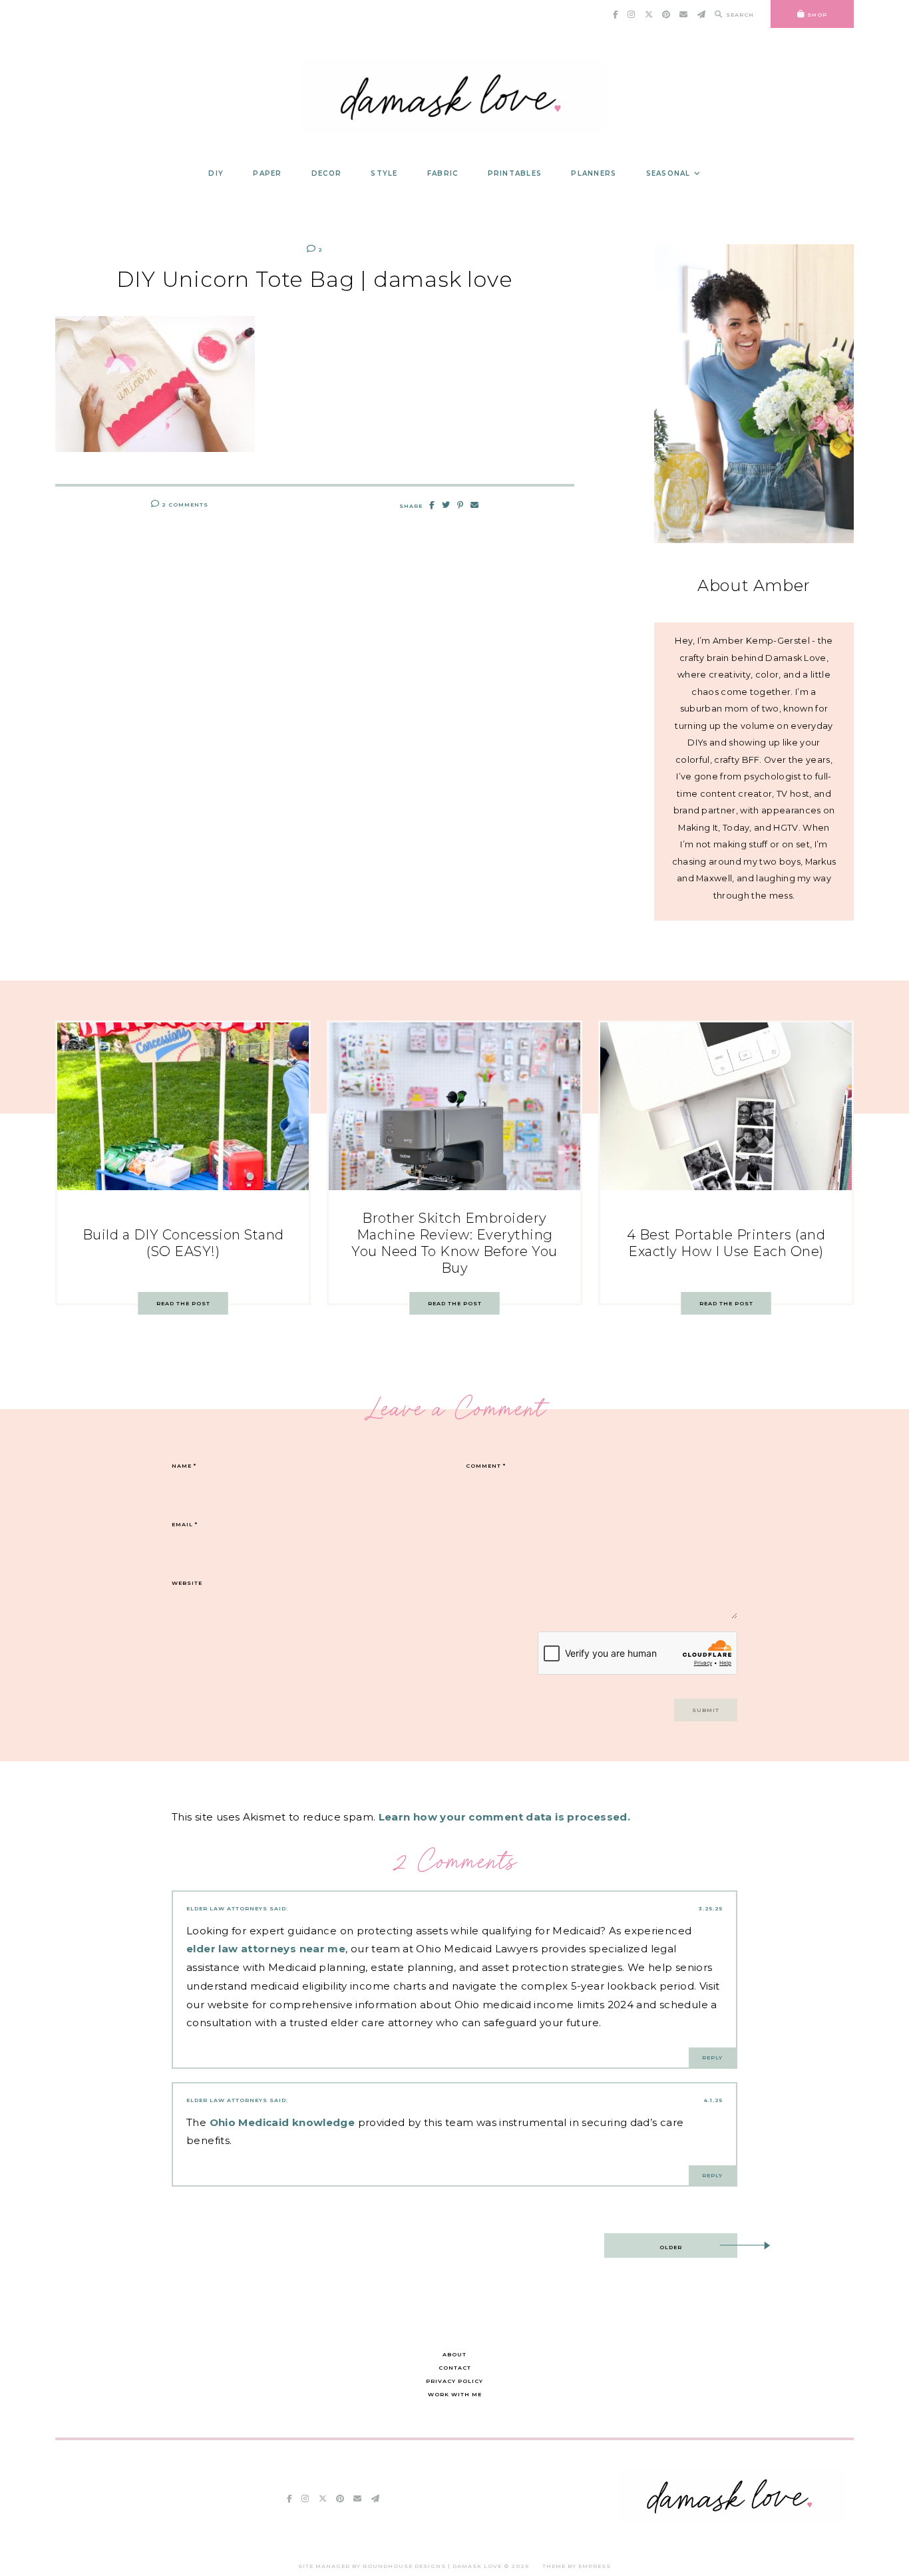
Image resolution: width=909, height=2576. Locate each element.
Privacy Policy (454, 2381)
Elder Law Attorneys (227, 1908)
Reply (712, 2057)
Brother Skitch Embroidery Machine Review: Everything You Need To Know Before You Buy (454, 1243)
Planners (594, 173)
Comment (486, 1466)
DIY (216, 173)
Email (185, 1524)
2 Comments (184, 505)
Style (384, 173)
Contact (455, 2368)
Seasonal (668, 173)
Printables (515, 173)
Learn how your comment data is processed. (504, 1817)
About (454, 2354)
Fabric (443, 173)
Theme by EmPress (577, 2566)
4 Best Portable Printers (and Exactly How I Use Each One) (726, 1243)
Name (184, 1466)
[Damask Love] (732, 2520)
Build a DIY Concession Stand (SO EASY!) (183, 1243)
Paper (267, 173)
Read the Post (183, 1303)
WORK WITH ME (455, 2394)
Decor (326, 173)
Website (187, 1583)
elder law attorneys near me (266, 1949)
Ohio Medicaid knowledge (282, 2122)
